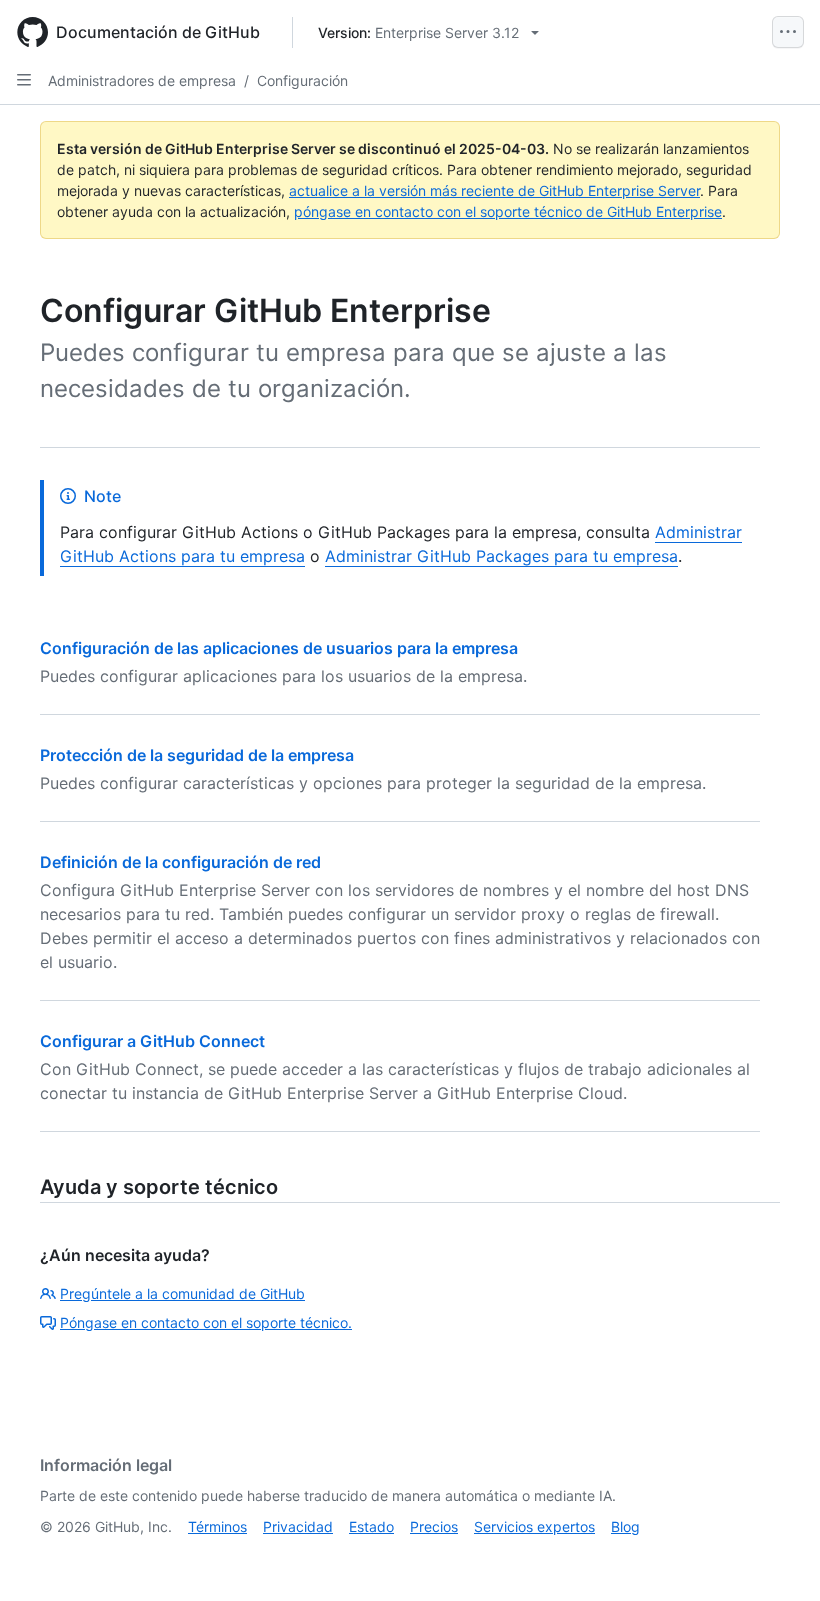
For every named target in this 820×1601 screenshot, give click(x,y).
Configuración (302, 80)
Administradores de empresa (142, 80)
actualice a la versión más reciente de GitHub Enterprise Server (494, 190)
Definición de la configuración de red (180, 862)
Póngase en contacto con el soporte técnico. (206, 1322)
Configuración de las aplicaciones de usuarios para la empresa (279, 648)
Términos (217, 1526)
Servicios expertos (534, 1526)
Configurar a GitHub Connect (152, 1041)
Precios (434, 1526)
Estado (371, 1526)
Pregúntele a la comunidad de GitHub (182, 1293)
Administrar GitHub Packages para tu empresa (501, 556)
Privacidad (298, 1526)
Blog (625, 1526)
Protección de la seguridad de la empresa (197, 755)
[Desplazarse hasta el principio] (776, 1557)
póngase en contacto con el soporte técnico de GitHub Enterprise (508, 211)
